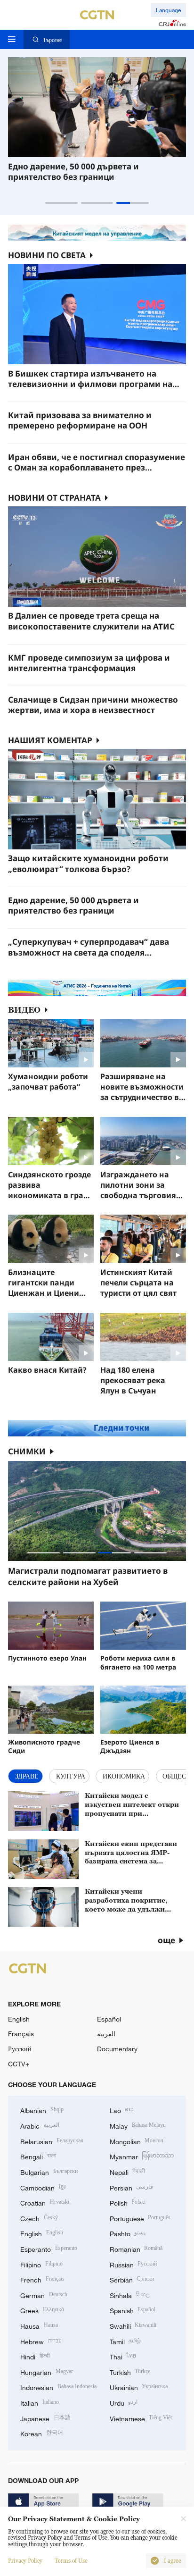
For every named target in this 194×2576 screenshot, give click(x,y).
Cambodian (43, 2187)
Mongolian (137, 2141)
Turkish (130, 2371)
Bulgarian (49, 2171)
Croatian (45, 2202)
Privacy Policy (25, 2561)
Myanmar (142, 2156)
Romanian (136, 2248)
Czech (39, 2218)
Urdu (124, 2402)
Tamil (125, 2341)
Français (21, 2034)
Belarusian (52, 2141)
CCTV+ (19, 2064)
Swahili (133, 2325)
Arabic (40, 2125)
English (19, 2019)
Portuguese (140, 2218)
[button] (61, 203)
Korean (42, 2433)
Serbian (132, 2279)
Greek (42, 2310)
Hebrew (41, 2341)
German (44, 2295)
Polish (128, 2202)
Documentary (117, 2049)
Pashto (128, 2233)
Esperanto (49, 2248)
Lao (122, 2110)
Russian (133, 2264)
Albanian (42, 2110)
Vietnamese (141, 2418)
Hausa (39, 2325)
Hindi (35, 2356)
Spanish (133, 2310)
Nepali (128, 2171)
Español (109, 2019)
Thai (123, 2356)
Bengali (38, 2156)
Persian (132, 2187)
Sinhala (130, 2295)
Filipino (41, 2264)
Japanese (45, 2418)
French (42, 2279)
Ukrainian (139, 2387)
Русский (20, 2049)
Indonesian (58, 2387)
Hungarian (47, 2371)
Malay (138, 2125)
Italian (40, 2402)
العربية (106, 2034)
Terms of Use (71, 2561)
